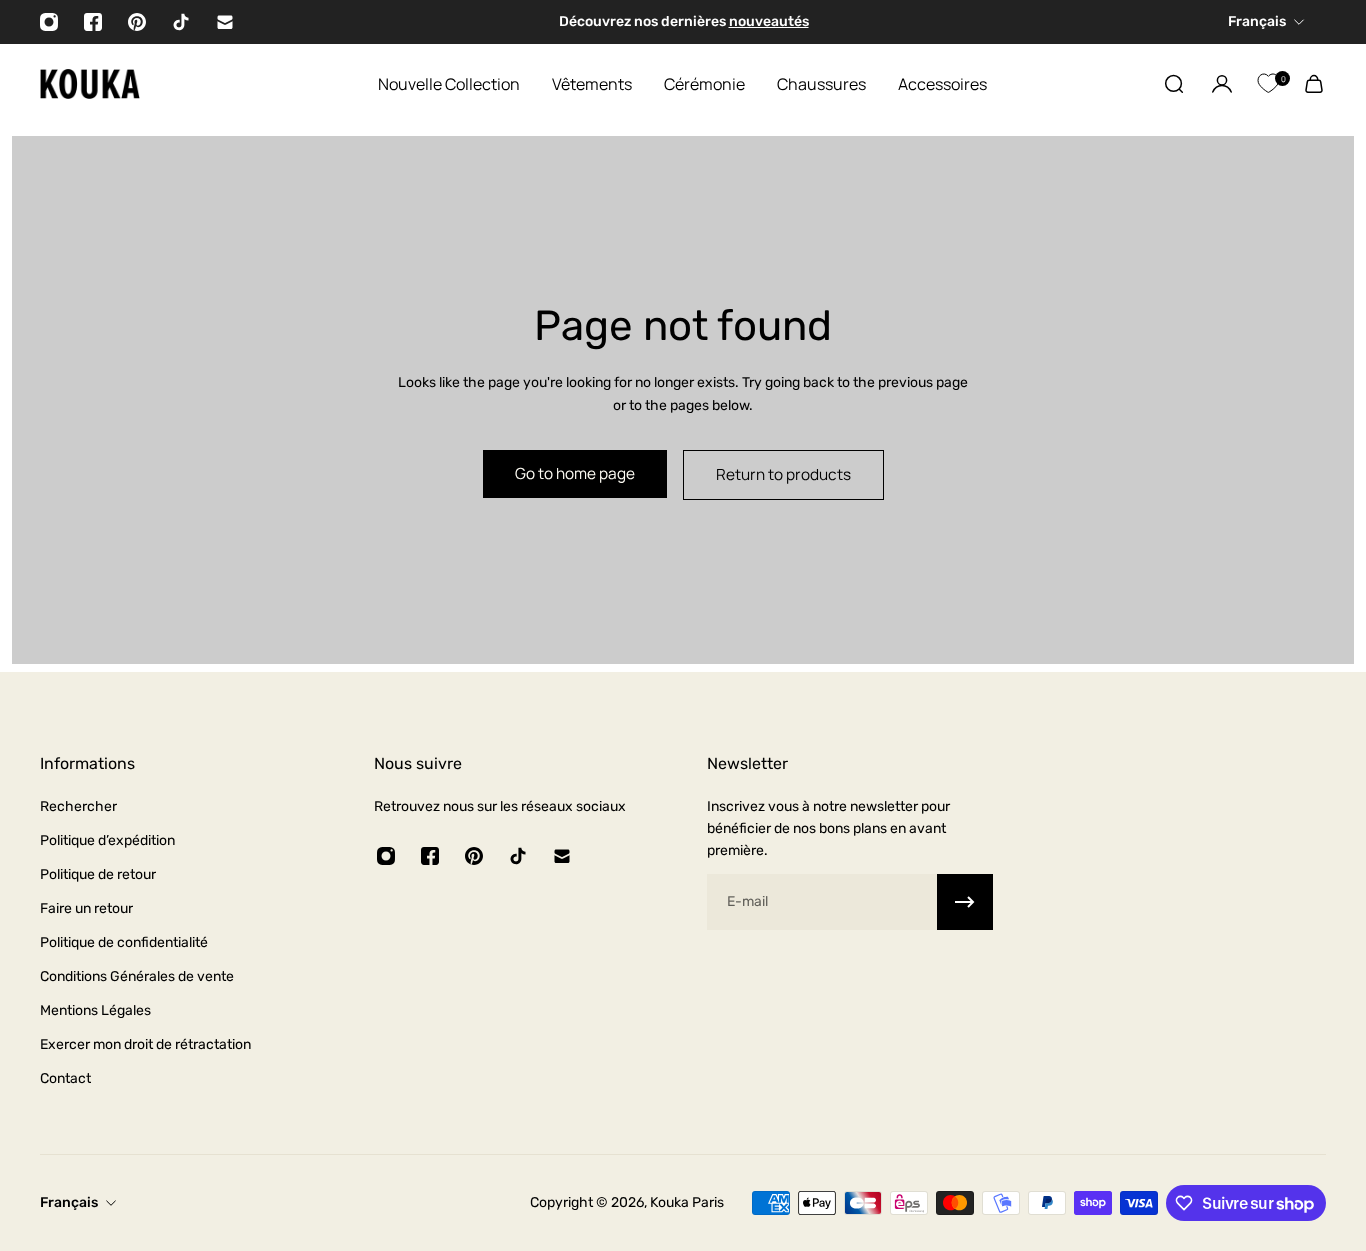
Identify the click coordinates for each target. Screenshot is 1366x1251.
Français (69, 1202)
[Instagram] (49, 22)
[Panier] (1314, 84)
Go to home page (575, 473)
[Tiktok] (181, 22)
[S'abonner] (965, 902)
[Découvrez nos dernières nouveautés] (682, 22)
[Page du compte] (1222, 84)
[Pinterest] (137, 22)
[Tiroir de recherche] (1174, 84)
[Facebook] (93, 22)
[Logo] (90, 84)
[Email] (225, 22)
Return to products (783, 474)
